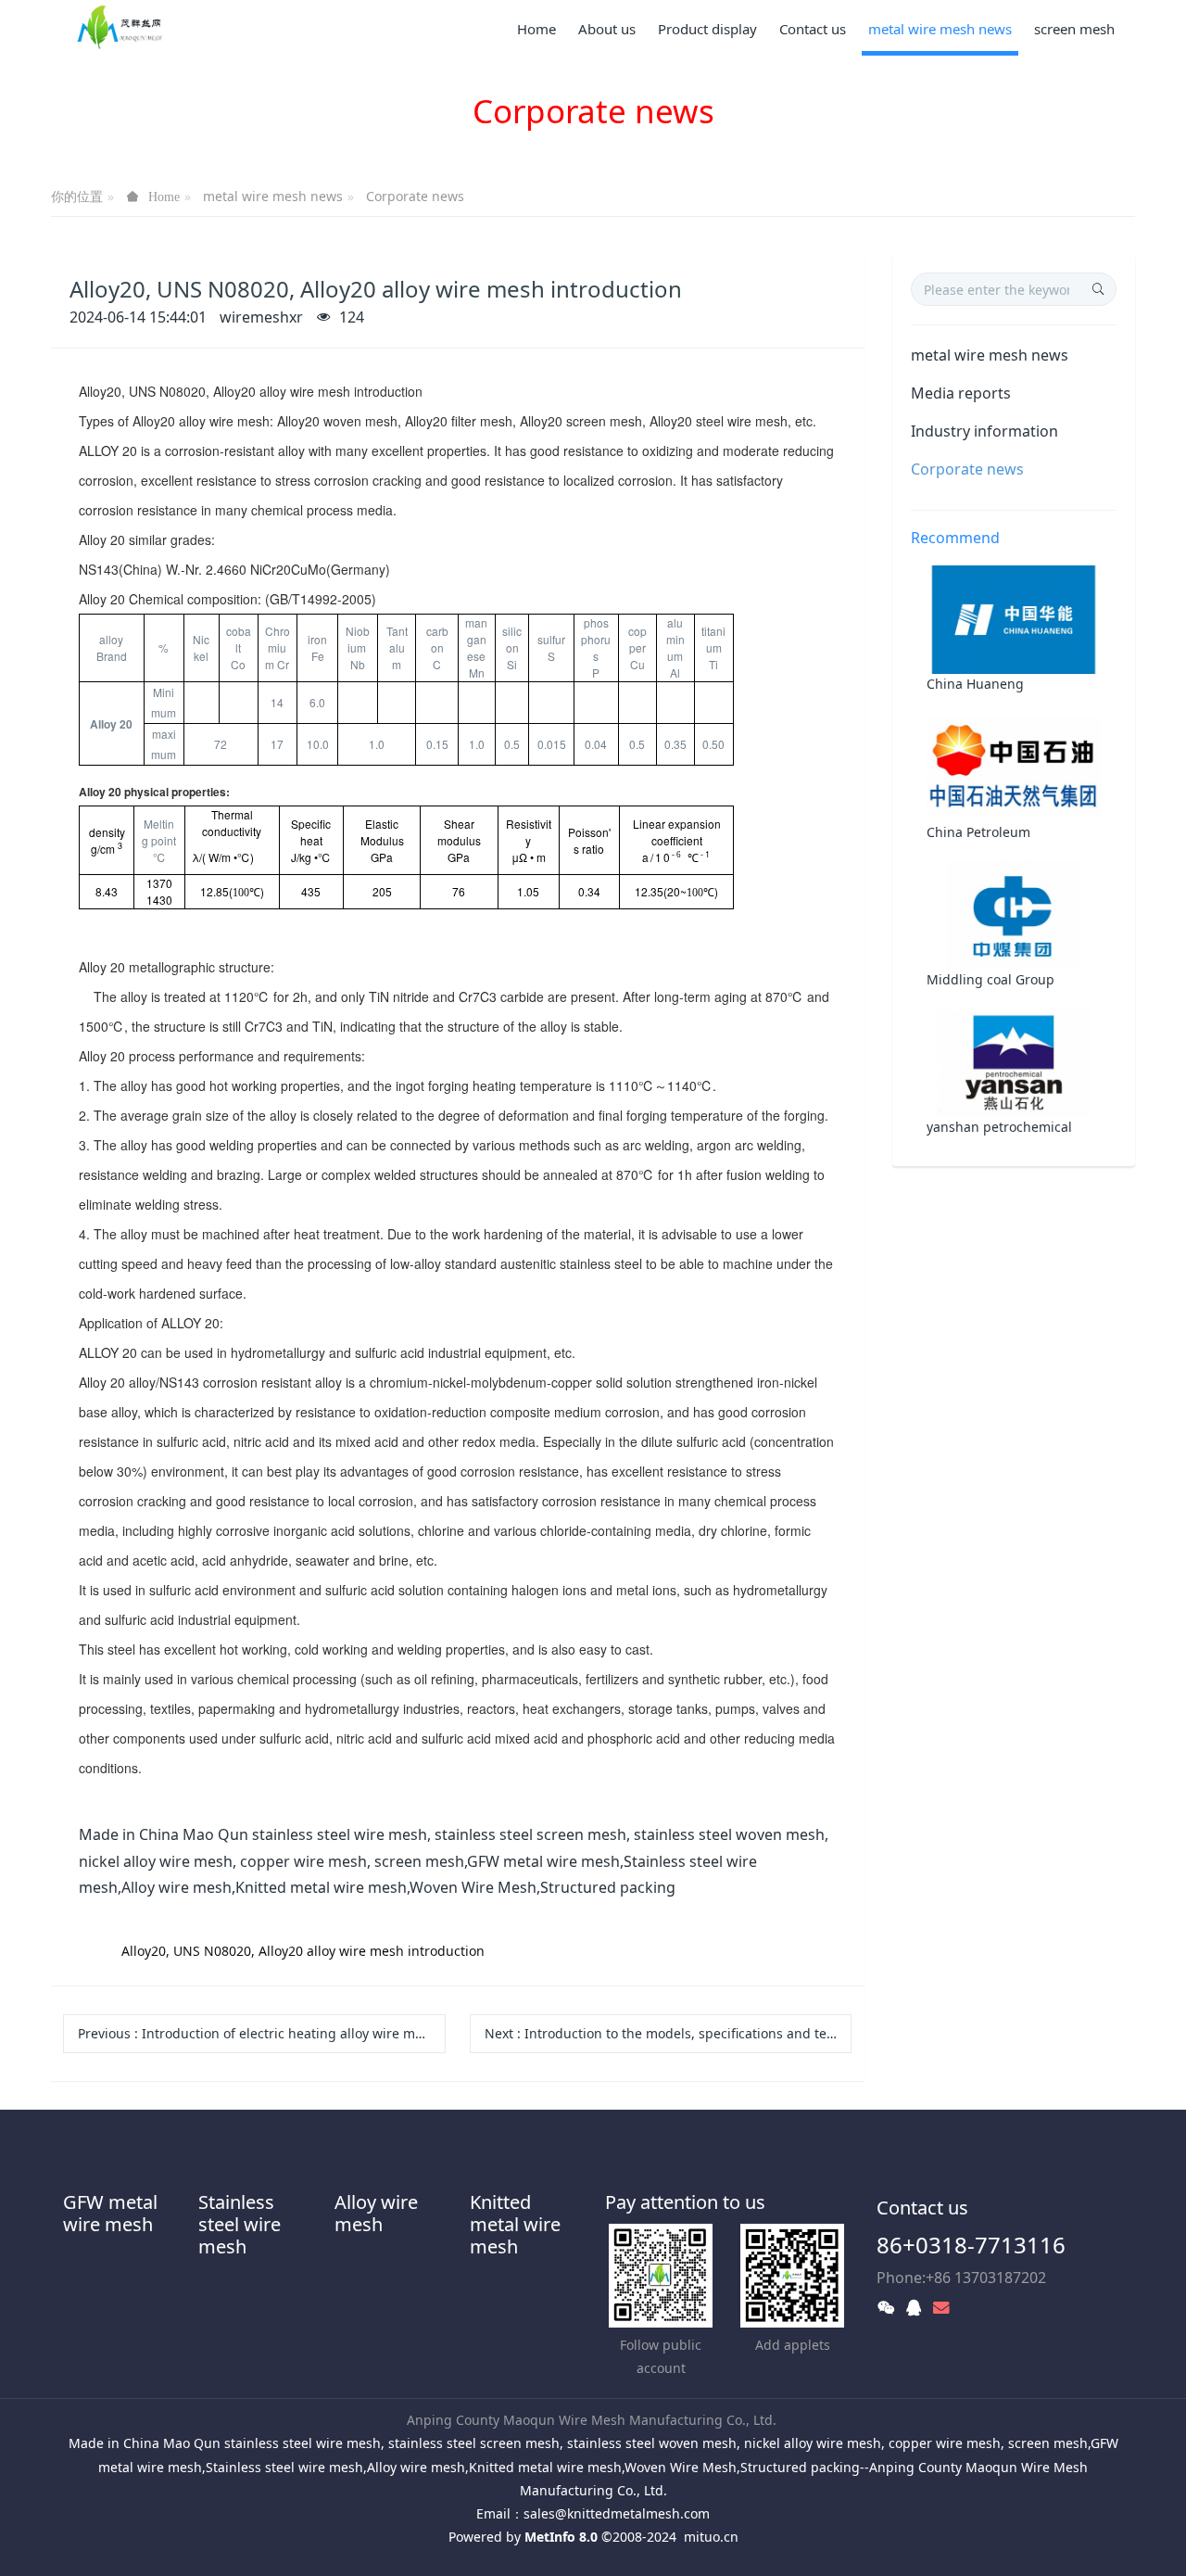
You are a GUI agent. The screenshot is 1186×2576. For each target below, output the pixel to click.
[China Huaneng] (1014, 619)
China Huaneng (975, 684)
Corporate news (415, 196)
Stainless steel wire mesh (240, 2224)
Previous (262, 2033)
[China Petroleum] (1014, 766)
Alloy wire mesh (376, 2213)
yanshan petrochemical (999, 1127)
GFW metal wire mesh (110, 2213)
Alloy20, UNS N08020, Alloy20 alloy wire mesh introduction (303, 1951)
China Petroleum (978, 832)
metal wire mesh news (273, 196)
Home (536, 29)
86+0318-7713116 (971, 2245)
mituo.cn (711, 2537)
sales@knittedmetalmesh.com (617, 2513)
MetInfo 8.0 (561, 2537)
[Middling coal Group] (1014, 914)
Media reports (961, 393)
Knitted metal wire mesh (515, 2224)
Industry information (984, 431)
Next (669, 2033)
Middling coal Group (990, 979)
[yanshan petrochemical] (1014, 1061)
